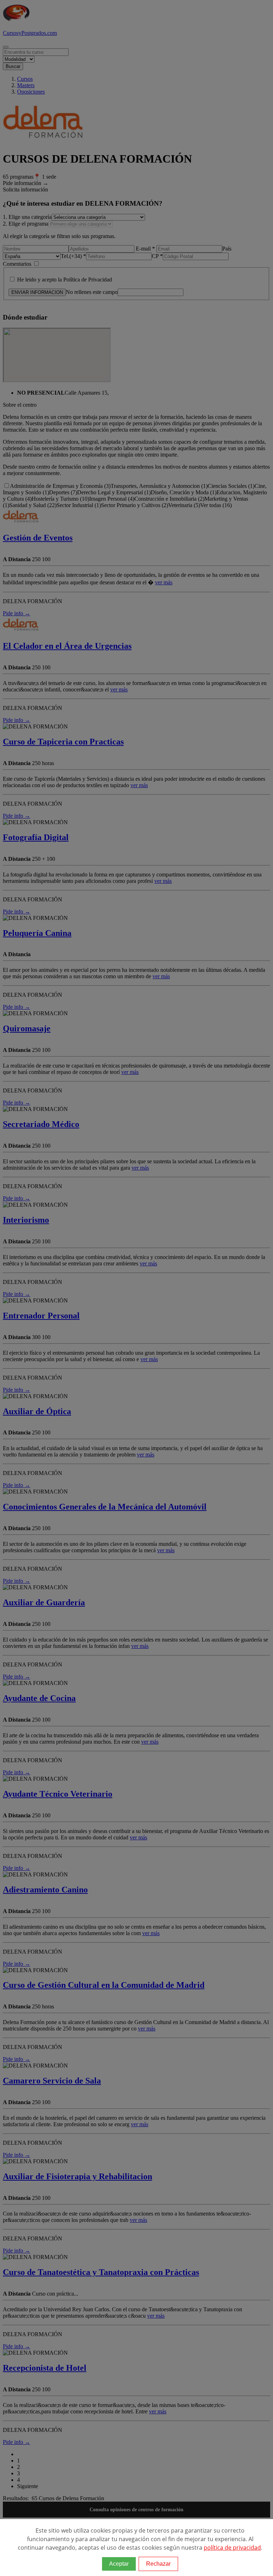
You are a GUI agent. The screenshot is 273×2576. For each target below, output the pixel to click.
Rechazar (158, 2564)
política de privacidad (232, 2548)
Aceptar (119, 2564)
